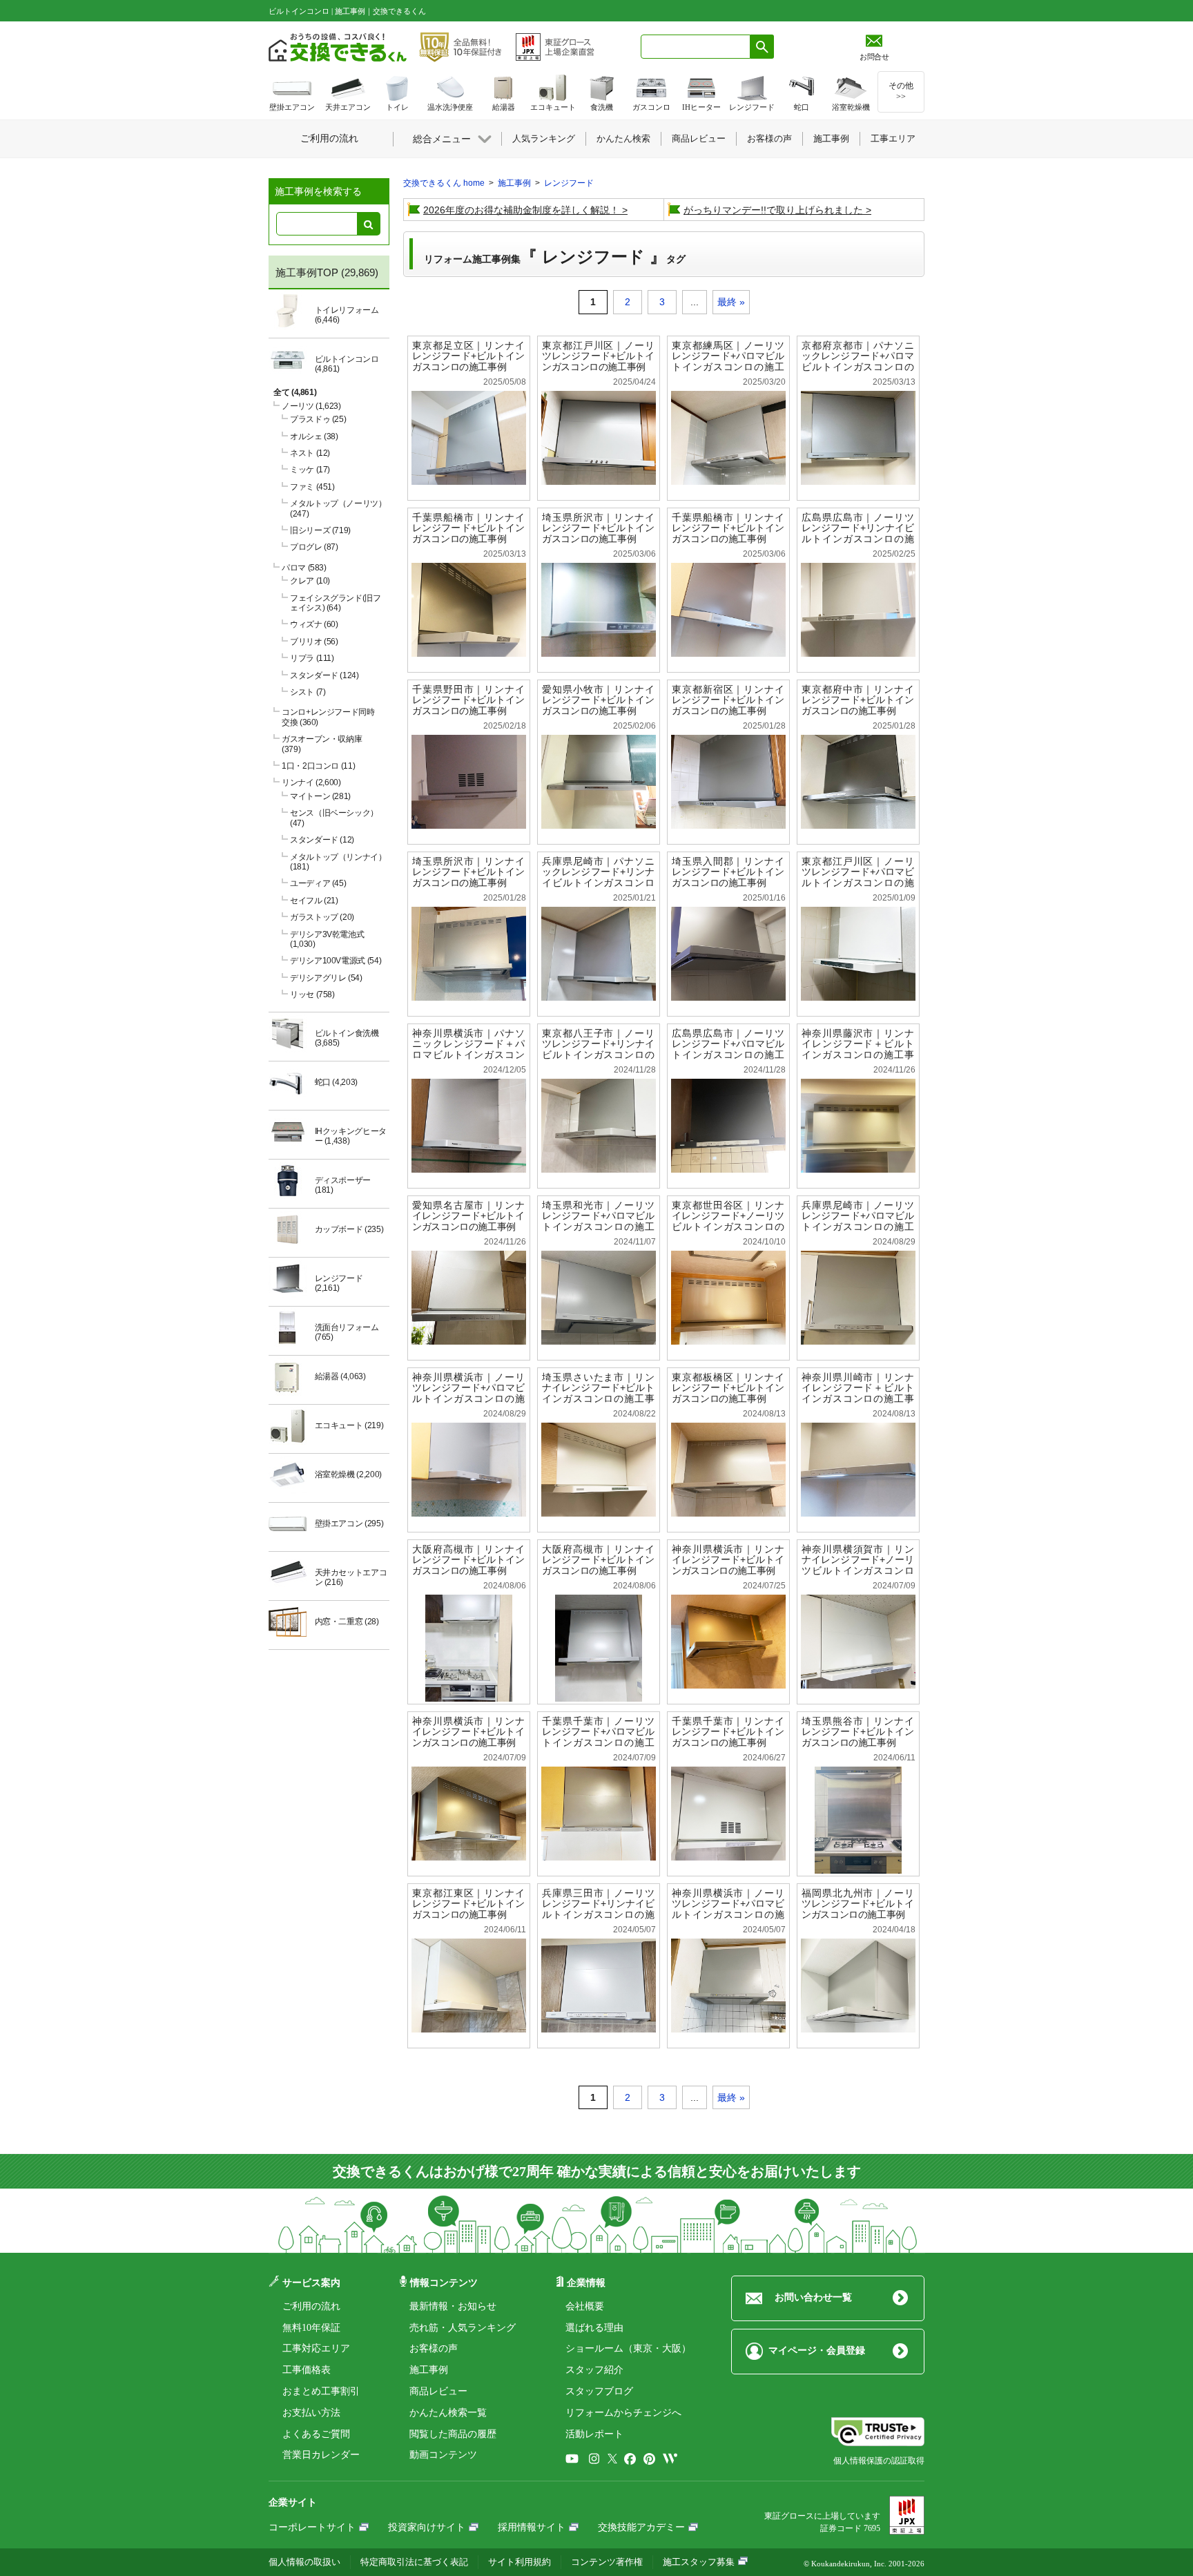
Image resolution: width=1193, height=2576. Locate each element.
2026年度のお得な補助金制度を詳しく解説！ (521, 210)
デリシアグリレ (326, 978)
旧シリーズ (320, 530)
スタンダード (324, 675)
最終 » (731, 302)
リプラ (312, 658)
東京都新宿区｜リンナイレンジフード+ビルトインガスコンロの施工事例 (728, 700)
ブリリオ (314, 642)
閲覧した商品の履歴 (453, 2434)
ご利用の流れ (311, 2306)
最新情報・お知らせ (453, 2306)
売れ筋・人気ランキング (463, 2328)
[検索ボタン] (762, 47)
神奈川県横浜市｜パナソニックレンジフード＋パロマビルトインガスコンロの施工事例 (468, 1049)
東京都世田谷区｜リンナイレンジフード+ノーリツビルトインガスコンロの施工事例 (728, 1221)
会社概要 (585, 2306)
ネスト (310, 453)
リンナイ (311, 782)
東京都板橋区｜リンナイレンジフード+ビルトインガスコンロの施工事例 (728, 1388)
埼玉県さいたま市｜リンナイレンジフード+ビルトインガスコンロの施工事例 (598, 1393)
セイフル (314, 901)
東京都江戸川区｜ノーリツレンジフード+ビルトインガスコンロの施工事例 (598, 356)
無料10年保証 (311, 2328)
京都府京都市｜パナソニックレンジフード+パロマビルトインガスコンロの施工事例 (858, 362)
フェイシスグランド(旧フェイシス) (336, 603)
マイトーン (320, 796)
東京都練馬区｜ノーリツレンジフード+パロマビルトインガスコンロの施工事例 (728, 362)
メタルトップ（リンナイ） (338, 862)
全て (295, 392)
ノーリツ (311, 406)
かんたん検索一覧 (448, 2413)
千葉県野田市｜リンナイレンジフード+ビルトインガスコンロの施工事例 (468, 700)
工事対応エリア (316, 2348)
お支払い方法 (311, 2413)
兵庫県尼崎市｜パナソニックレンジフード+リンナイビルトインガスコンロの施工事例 (598, 877)
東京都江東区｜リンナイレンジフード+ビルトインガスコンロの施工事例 (468, 1904)
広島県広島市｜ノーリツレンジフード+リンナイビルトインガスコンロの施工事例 (858, 534)
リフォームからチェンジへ (623, 2413)
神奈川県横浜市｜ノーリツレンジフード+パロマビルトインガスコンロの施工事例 (468, 1393)
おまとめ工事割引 (321, 2391)
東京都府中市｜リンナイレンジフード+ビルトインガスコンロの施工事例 (858, 700)
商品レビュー (438, 2391)
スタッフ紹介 (594, 2370)
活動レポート (594, 2434)
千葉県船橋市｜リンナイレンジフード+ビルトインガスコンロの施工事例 (468, 528)
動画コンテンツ (443, 2455)
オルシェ (314, 436)
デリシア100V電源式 (336, 961)
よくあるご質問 (316, 2434)
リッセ (312, 994)
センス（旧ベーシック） (334, 818)
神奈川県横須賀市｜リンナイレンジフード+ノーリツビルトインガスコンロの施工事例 (858, 1565)
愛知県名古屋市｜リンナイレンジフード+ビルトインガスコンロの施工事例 (468, 1216)
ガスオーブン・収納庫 (322, 744)
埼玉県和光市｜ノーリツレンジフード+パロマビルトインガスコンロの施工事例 (598, 1221)
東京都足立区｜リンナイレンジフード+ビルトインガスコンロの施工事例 (468, 356)
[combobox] (696, 47)
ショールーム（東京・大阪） (628, 2348)
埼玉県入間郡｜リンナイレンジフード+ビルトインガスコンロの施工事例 (728, 872)
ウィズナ (314, 624)
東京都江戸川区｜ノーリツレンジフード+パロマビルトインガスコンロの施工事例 (858, 877)
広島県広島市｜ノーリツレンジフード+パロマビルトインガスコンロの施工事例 (728, 1049)
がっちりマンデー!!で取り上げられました (773, 210)
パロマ (304, 568)
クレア (310, 581)
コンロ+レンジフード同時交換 (328, 717)
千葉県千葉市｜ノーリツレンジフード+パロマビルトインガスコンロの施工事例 (598, 1737)
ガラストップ (322, 917)
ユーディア (318, 883)
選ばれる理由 (594, 2328)
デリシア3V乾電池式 (327, 939)
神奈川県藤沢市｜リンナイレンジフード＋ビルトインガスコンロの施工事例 (858, 1049)
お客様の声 (434, 2348)
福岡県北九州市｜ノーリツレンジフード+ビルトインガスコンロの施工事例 (858, 1904)
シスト (308, 692)
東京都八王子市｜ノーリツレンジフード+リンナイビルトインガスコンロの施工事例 (598, 1049)
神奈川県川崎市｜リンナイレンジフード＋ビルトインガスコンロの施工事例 (858, 1393)
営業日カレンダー (321, 2455)
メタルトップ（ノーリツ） (338, 508)
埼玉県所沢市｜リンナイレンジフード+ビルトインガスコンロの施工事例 (598, 528)
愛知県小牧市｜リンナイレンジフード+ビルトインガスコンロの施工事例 (598, 700)
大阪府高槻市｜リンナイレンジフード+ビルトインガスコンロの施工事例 (468, 1560)
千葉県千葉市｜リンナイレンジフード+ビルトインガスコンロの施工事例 (728, 1732)
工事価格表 (307, 2370)
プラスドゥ (318, 419)
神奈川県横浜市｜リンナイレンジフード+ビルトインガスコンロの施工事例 (728, 1560)
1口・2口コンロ (318, 766)
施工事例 (429, 2370)
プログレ (314, 547)
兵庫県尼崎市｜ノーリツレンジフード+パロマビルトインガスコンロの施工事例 (858, 1221)
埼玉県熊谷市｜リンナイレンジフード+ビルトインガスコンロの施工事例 (858, 1732)
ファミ (312, 487)
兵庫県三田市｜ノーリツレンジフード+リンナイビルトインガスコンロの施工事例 (598, 1909)
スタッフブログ (599, 2391)
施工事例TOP (307, 272)
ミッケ (310, 470)
